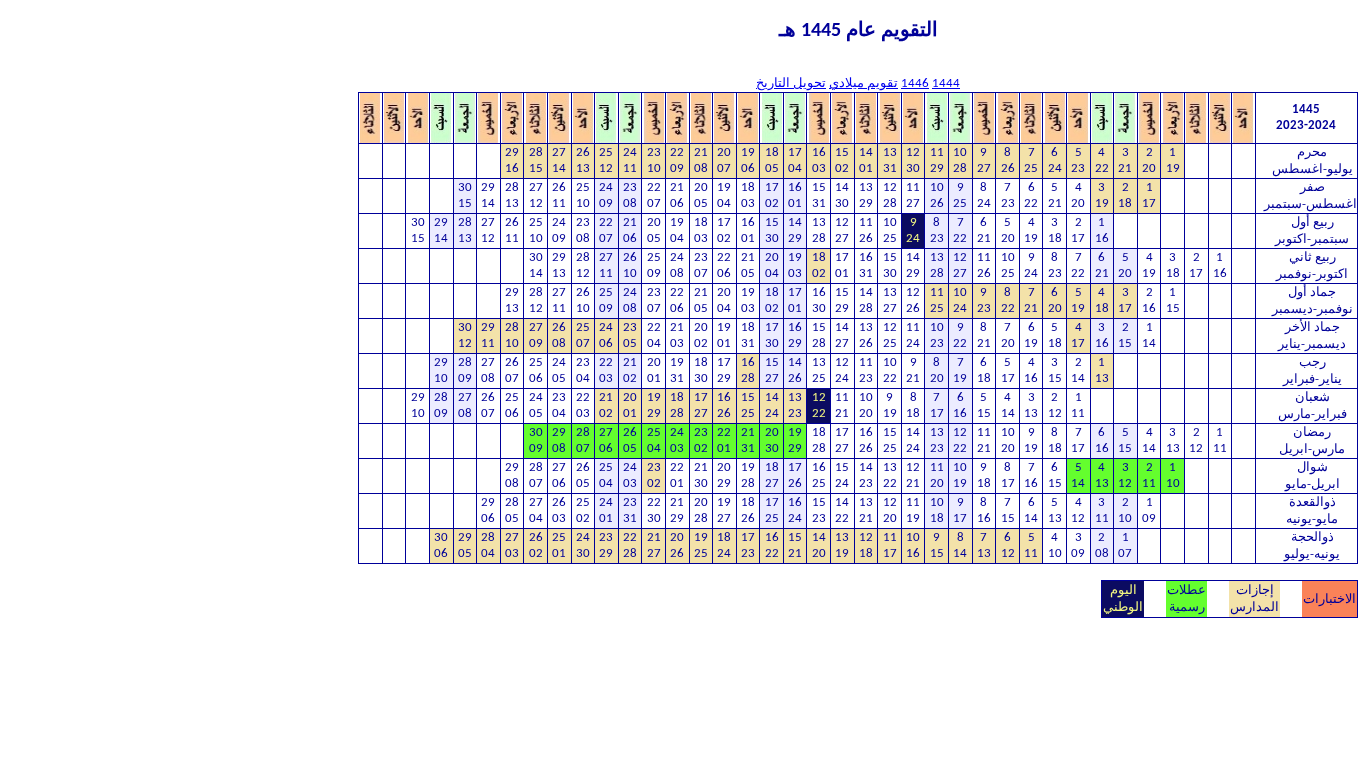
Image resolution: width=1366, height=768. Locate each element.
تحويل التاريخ (791, 83)
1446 (915, 83)
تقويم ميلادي (863, 83)
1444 (946, 83)
